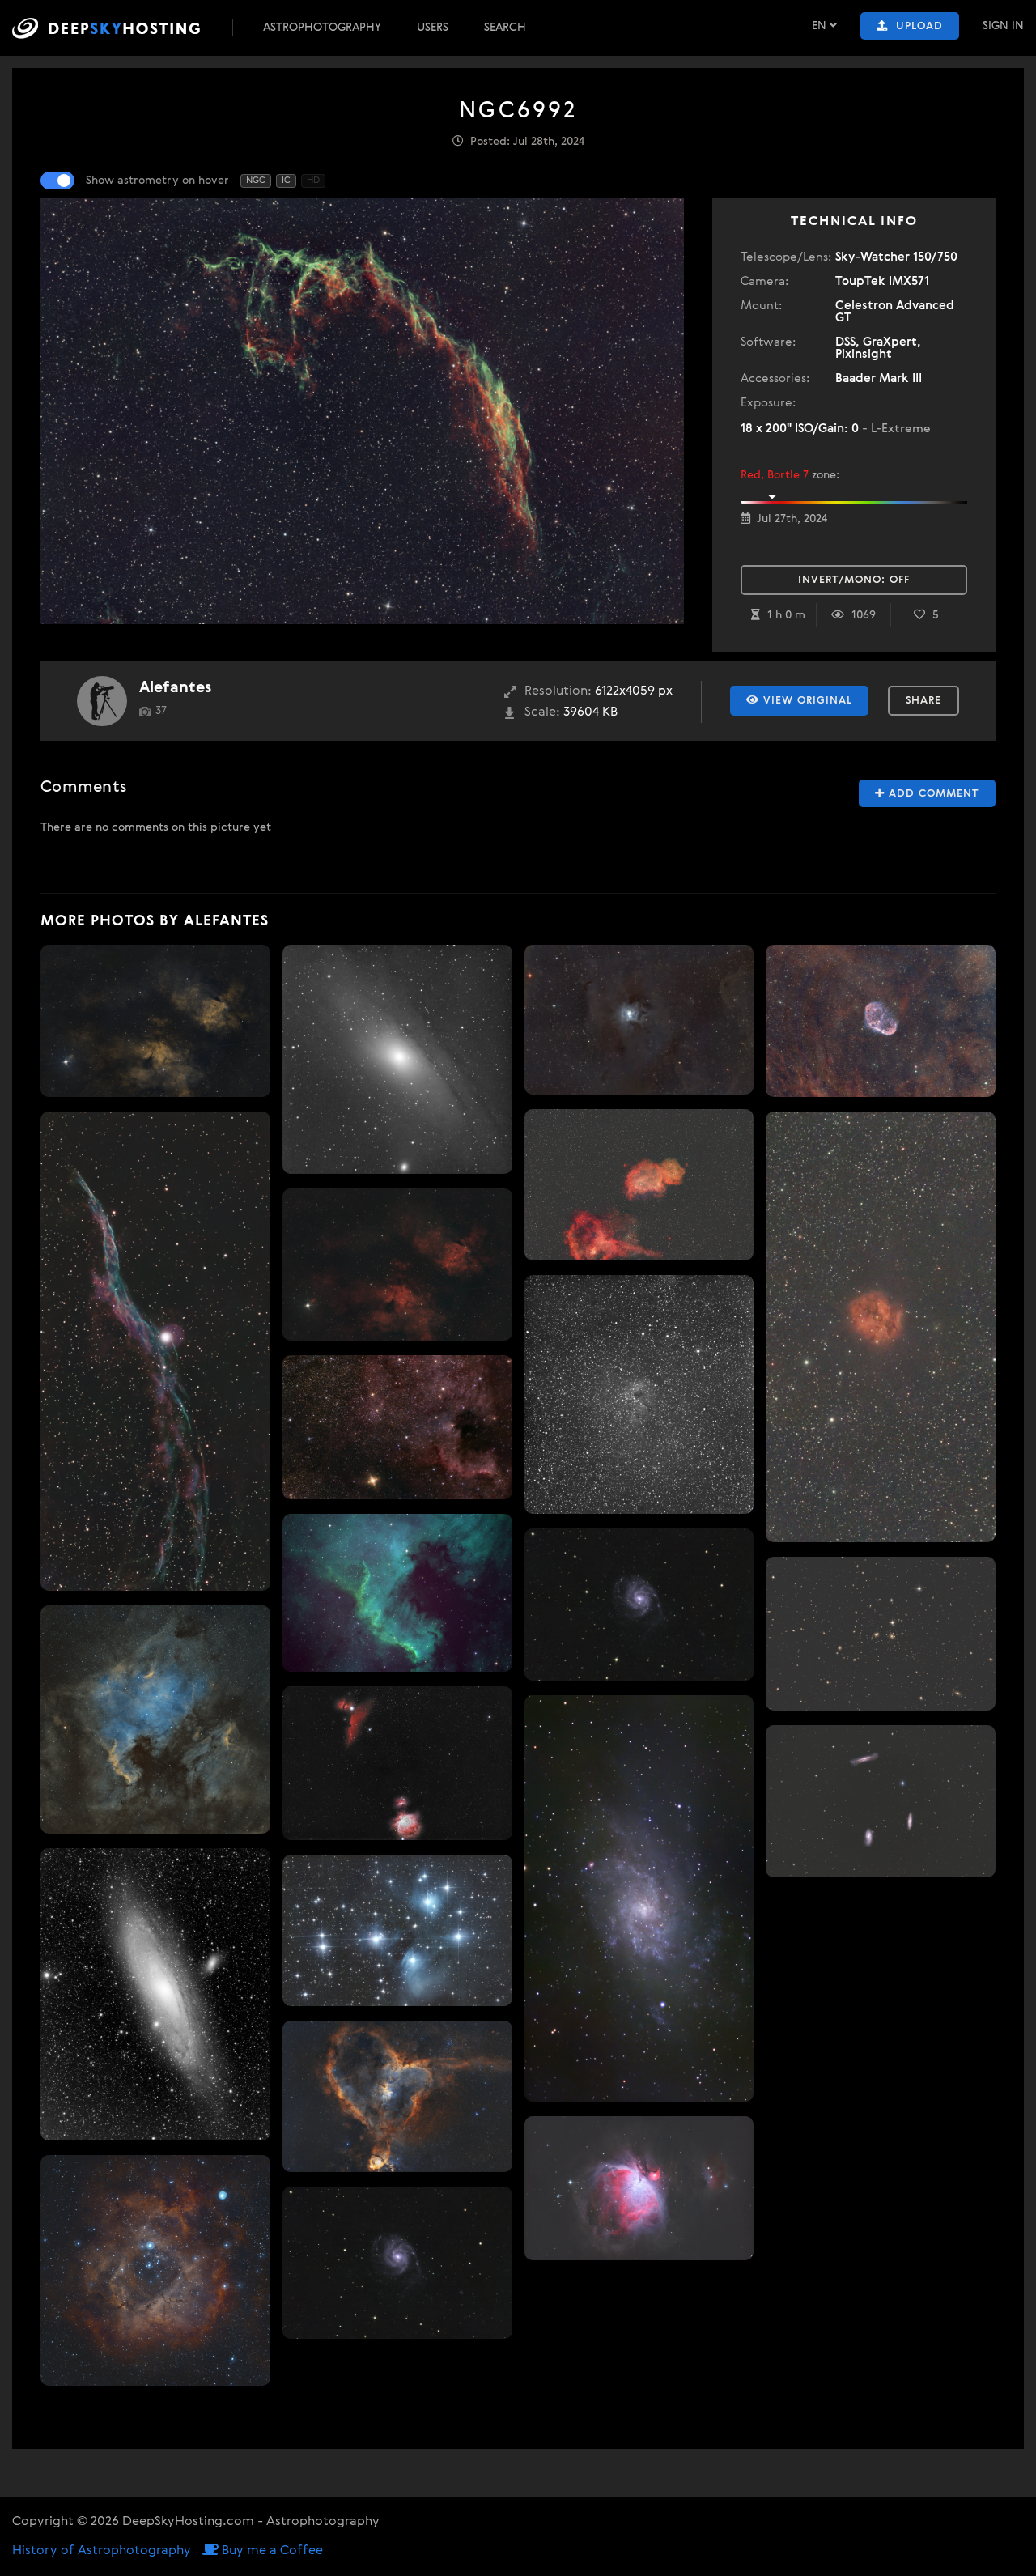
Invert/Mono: (854, 580)
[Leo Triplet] (881, 1802)
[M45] (397, 1930)
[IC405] (639, 1394)
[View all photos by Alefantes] (102, 701)
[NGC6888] (881, 1021)
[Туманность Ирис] (639, 1020)
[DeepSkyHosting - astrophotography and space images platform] (121, 28)
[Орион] (397, 1763)
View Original (806, 701)
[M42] (639, 2188)
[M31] (155, 1994)
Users (433, 28)
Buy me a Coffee (271, 2551)
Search (505, 28)
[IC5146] (881, 1327)
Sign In (1003, 26)
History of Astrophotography (102, 2551)
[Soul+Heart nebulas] (639, 1185)
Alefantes (175, 688)
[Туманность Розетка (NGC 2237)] (155, 2270)
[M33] (639, 1898)
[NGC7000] (155, 1719)
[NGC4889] (881, 1633)
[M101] (397, 2263)
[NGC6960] (155, 1021)
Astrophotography (322, 28)
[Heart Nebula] (397, 2096)
